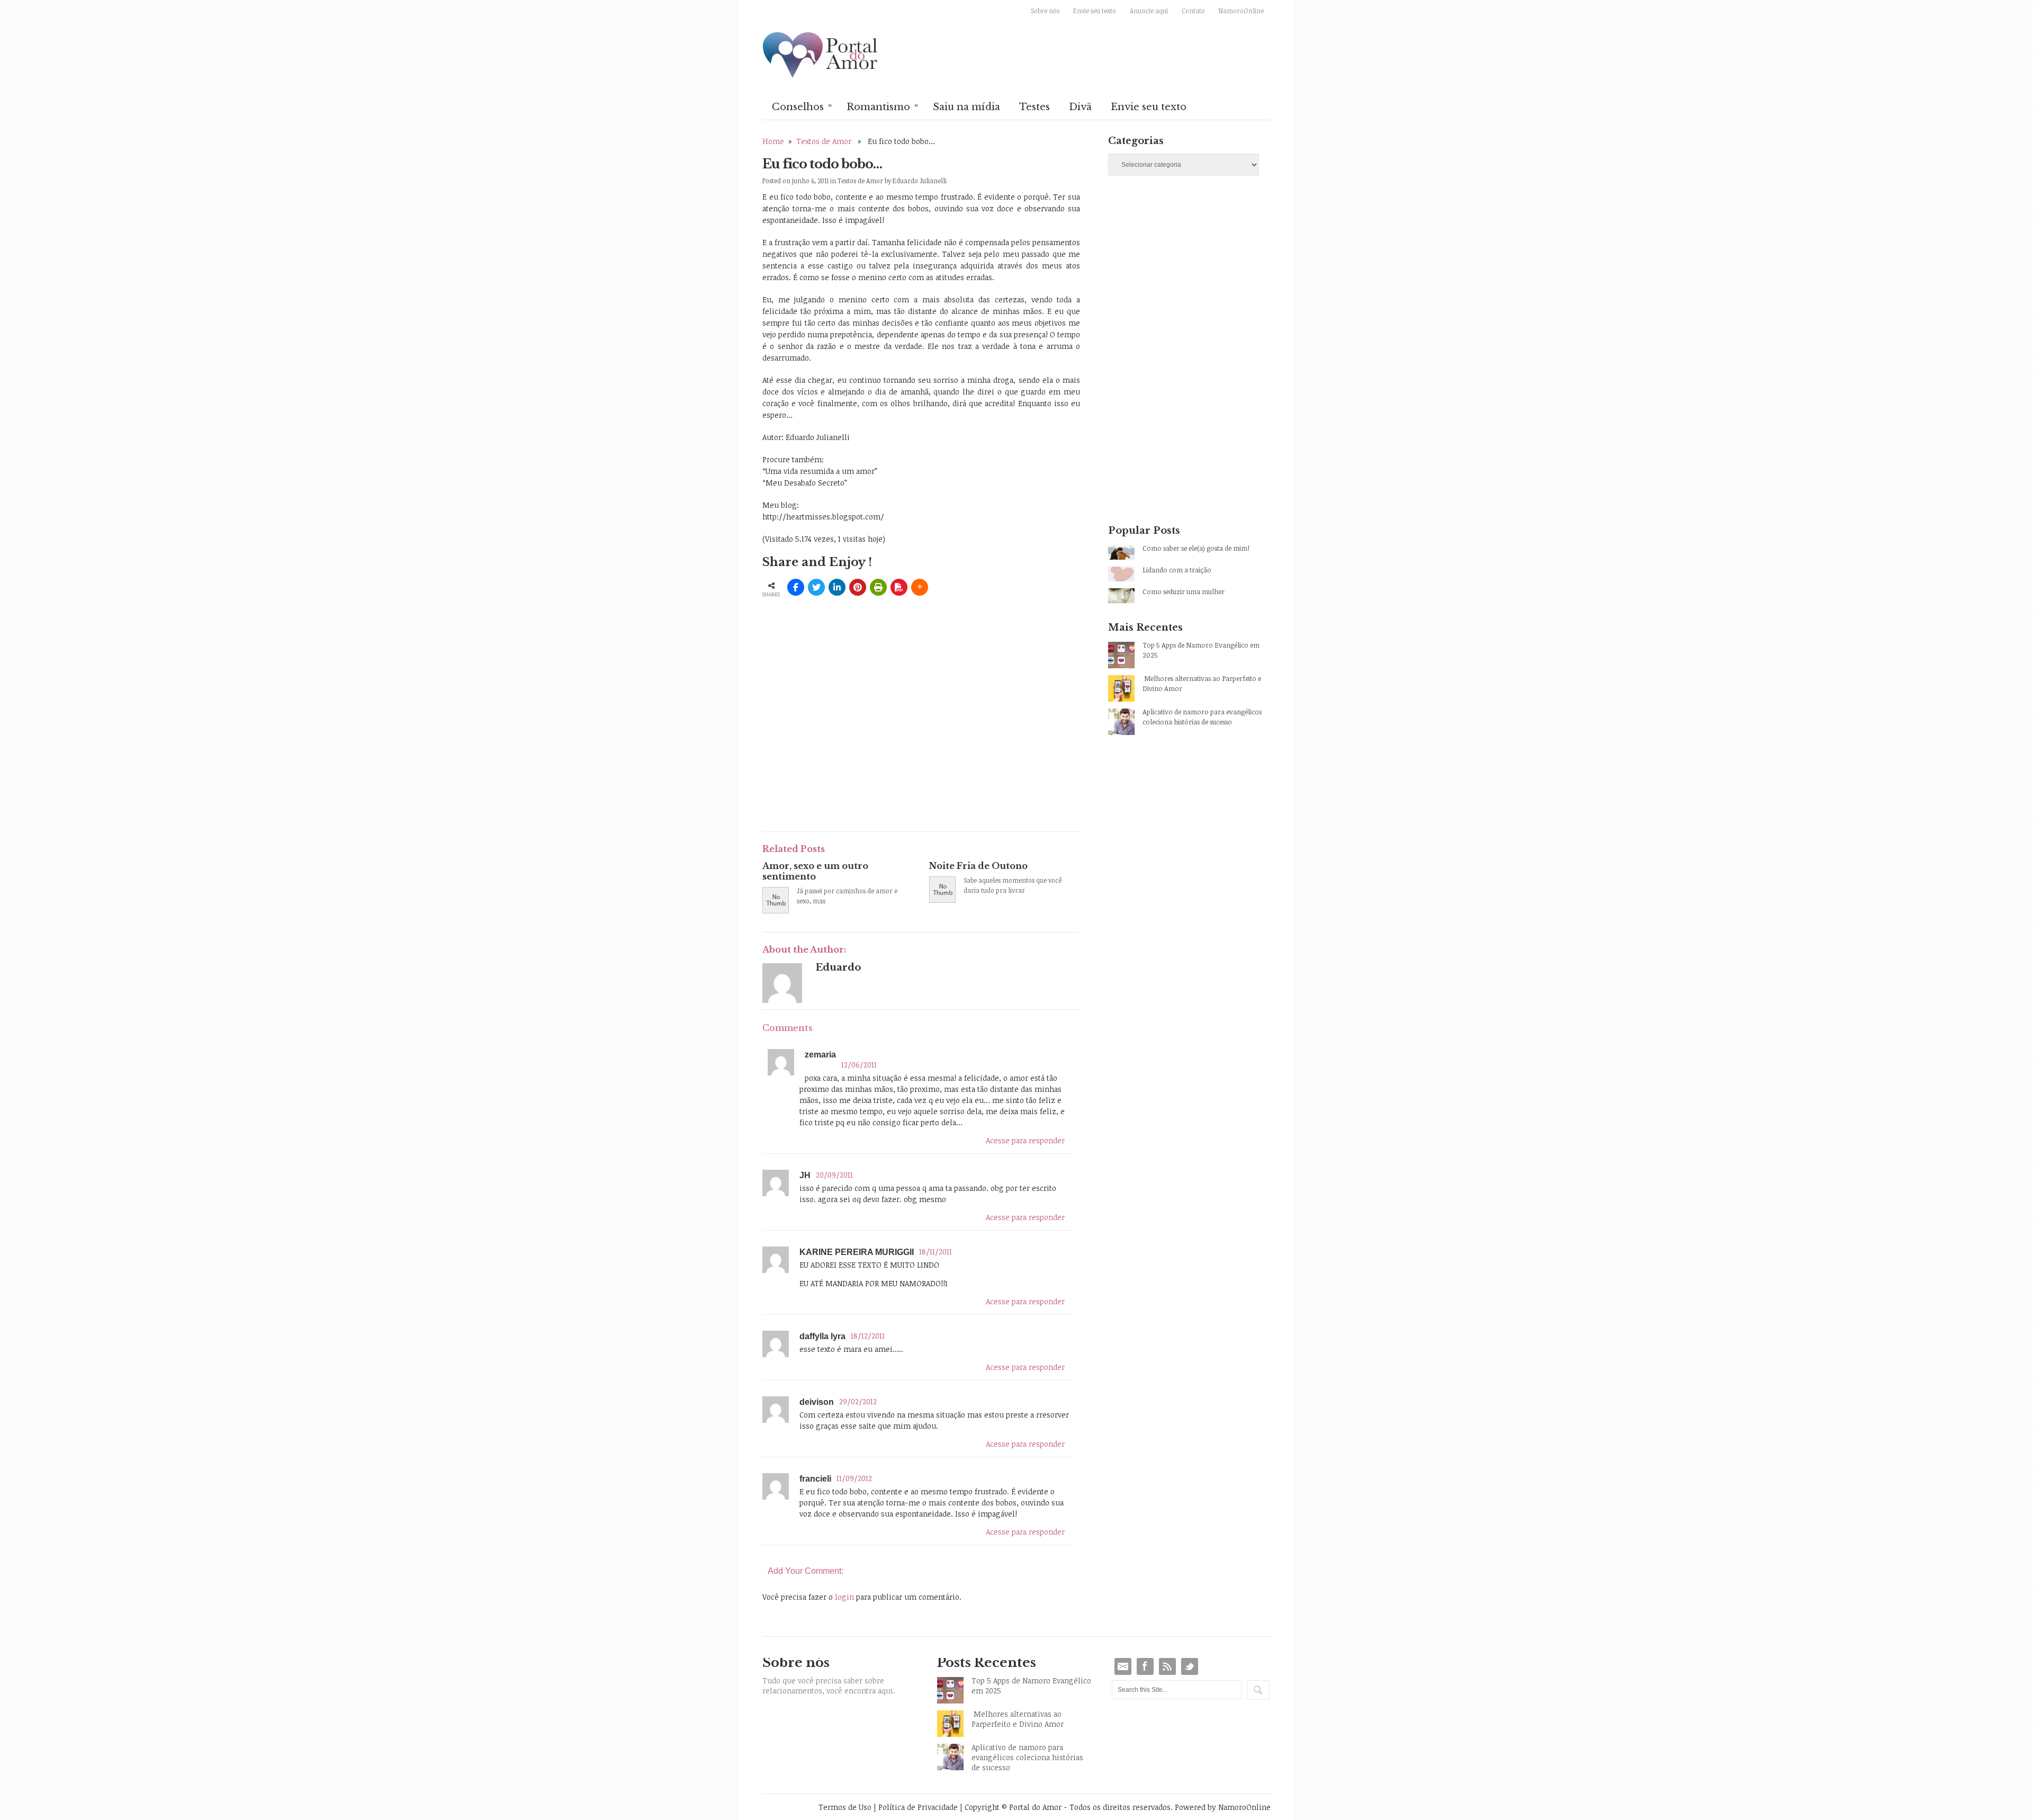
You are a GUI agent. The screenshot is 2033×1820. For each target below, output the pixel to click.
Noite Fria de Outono (978, 866)
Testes (1035, 107)
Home (773, 141)
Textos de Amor (824, 141)
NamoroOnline (1241, 11)
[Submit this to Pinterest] (858, 587)
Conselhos (802, 106)
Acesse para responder (1025, 1140)
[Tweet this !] (816, 587)
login (844, 1597)
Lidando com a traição (1177, 570)
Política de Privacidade (918, 1807)
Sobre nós (1045, 11)
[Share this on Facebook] (796, 587)
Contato (1193, 11)
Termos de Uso (845, 1807)
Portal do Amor (821, 56)
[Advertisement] (886, 745)
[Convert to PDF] (899, 587)
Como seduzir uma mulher (1184, 591)
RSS (1167, 1666)
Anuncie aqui (1149, 11)
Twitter (1190, 1666)
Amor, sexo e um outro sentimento (815, 871)
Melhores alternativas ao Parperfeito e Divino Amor (1202, 683)
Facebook (1145, 1666)
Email (1123, 1666)
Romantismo (883, 106)
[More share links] (920, 587)
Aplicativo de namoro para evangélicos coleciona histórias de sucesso (1202, 717)
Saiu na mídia (966, 107)
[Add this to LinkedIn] (837, 587)
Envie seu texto (1095, 11)
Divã (1080, 107)
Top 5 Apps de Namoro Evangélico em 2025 (1201, 650)
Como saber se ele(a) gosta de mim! (1196, 548)
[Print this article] (878, 587)
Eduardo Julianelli (920, 181)
